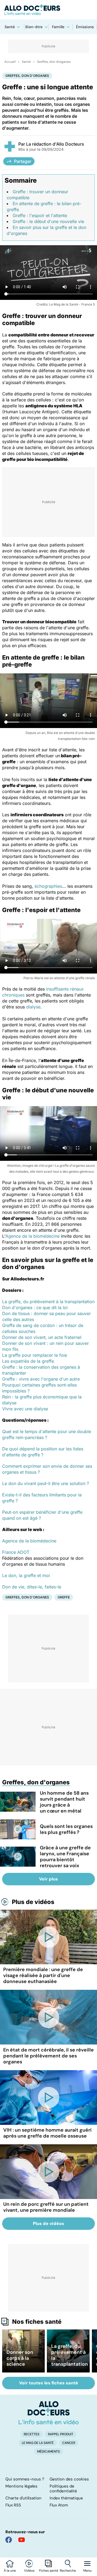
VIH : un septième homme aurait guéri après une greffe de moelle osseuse (47, 2133)
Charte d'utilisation (23, 2498)
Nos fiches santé (37, 2322)
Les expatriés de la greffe (28, 1361)
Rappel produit (61, 2434)
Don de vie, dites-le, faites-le (32, 1587)
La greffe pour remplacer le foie (35, 1355)
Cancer (69, 2443)
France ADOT (16, 1552)
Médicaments (48, 2452)
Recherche (68, 2571)
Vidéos (29, 2571)
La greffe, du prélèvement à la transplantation (48, 1302)
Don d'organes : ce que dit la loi (35, 1307)
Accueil (10, 62)
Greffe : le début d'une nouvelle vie (48, 221)
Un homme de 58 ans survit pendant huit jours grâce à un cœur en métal (64, 1802)
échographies (48, 886)
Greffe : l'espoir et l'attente (40, 215)
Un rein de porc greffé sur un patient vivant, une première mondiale (46, 2207)
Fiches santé (49, 2571)
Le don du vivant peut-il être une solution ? (46, 1483)
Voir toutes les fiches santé (49, 2383)
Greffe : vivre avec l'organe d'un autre (41, 1379)
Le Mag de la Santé (38, 2443)
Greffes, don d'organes (54, 62)
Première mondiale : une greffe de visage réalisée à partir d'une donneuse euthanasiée (43, 1975)
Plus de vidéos (33, 1902)
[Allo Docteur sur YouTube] (22, 2540)
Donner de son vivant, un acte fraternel (42, 1337)
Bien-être (34, 27)
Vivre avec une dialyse (25, 1409)
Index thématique (66, 2498)
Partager (23, 161)
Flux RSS (13, 2505)
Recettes (32, 2434)
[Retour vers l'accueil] (48, 10)
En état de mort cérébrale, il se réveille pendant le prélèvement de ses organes (48, 2056)
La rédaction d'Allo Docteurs (55, 144)
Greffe (64, 1597)
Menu (87, 2571)
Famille (58, 27)
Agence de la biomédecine (32, 1236)
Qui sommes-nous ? (25, 2479)
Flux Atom (59, 2505)
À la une (10, 2571)
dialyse (33, 1007)
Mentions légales (21, 2486)
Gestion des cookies (69, 2479)
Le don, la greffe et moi (26, 1575)
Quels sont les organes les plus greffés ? (66, 1829)
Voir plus (48, 1879)
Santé (10, 27)
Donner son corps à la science (20, 2358)
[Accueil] (49, 2413)
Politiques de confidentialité (63, 2489)
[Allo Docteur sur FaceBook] (9, 2540)
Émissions (85, 27)
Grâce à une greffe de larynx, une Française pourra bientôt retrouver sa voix (65, 1857)
